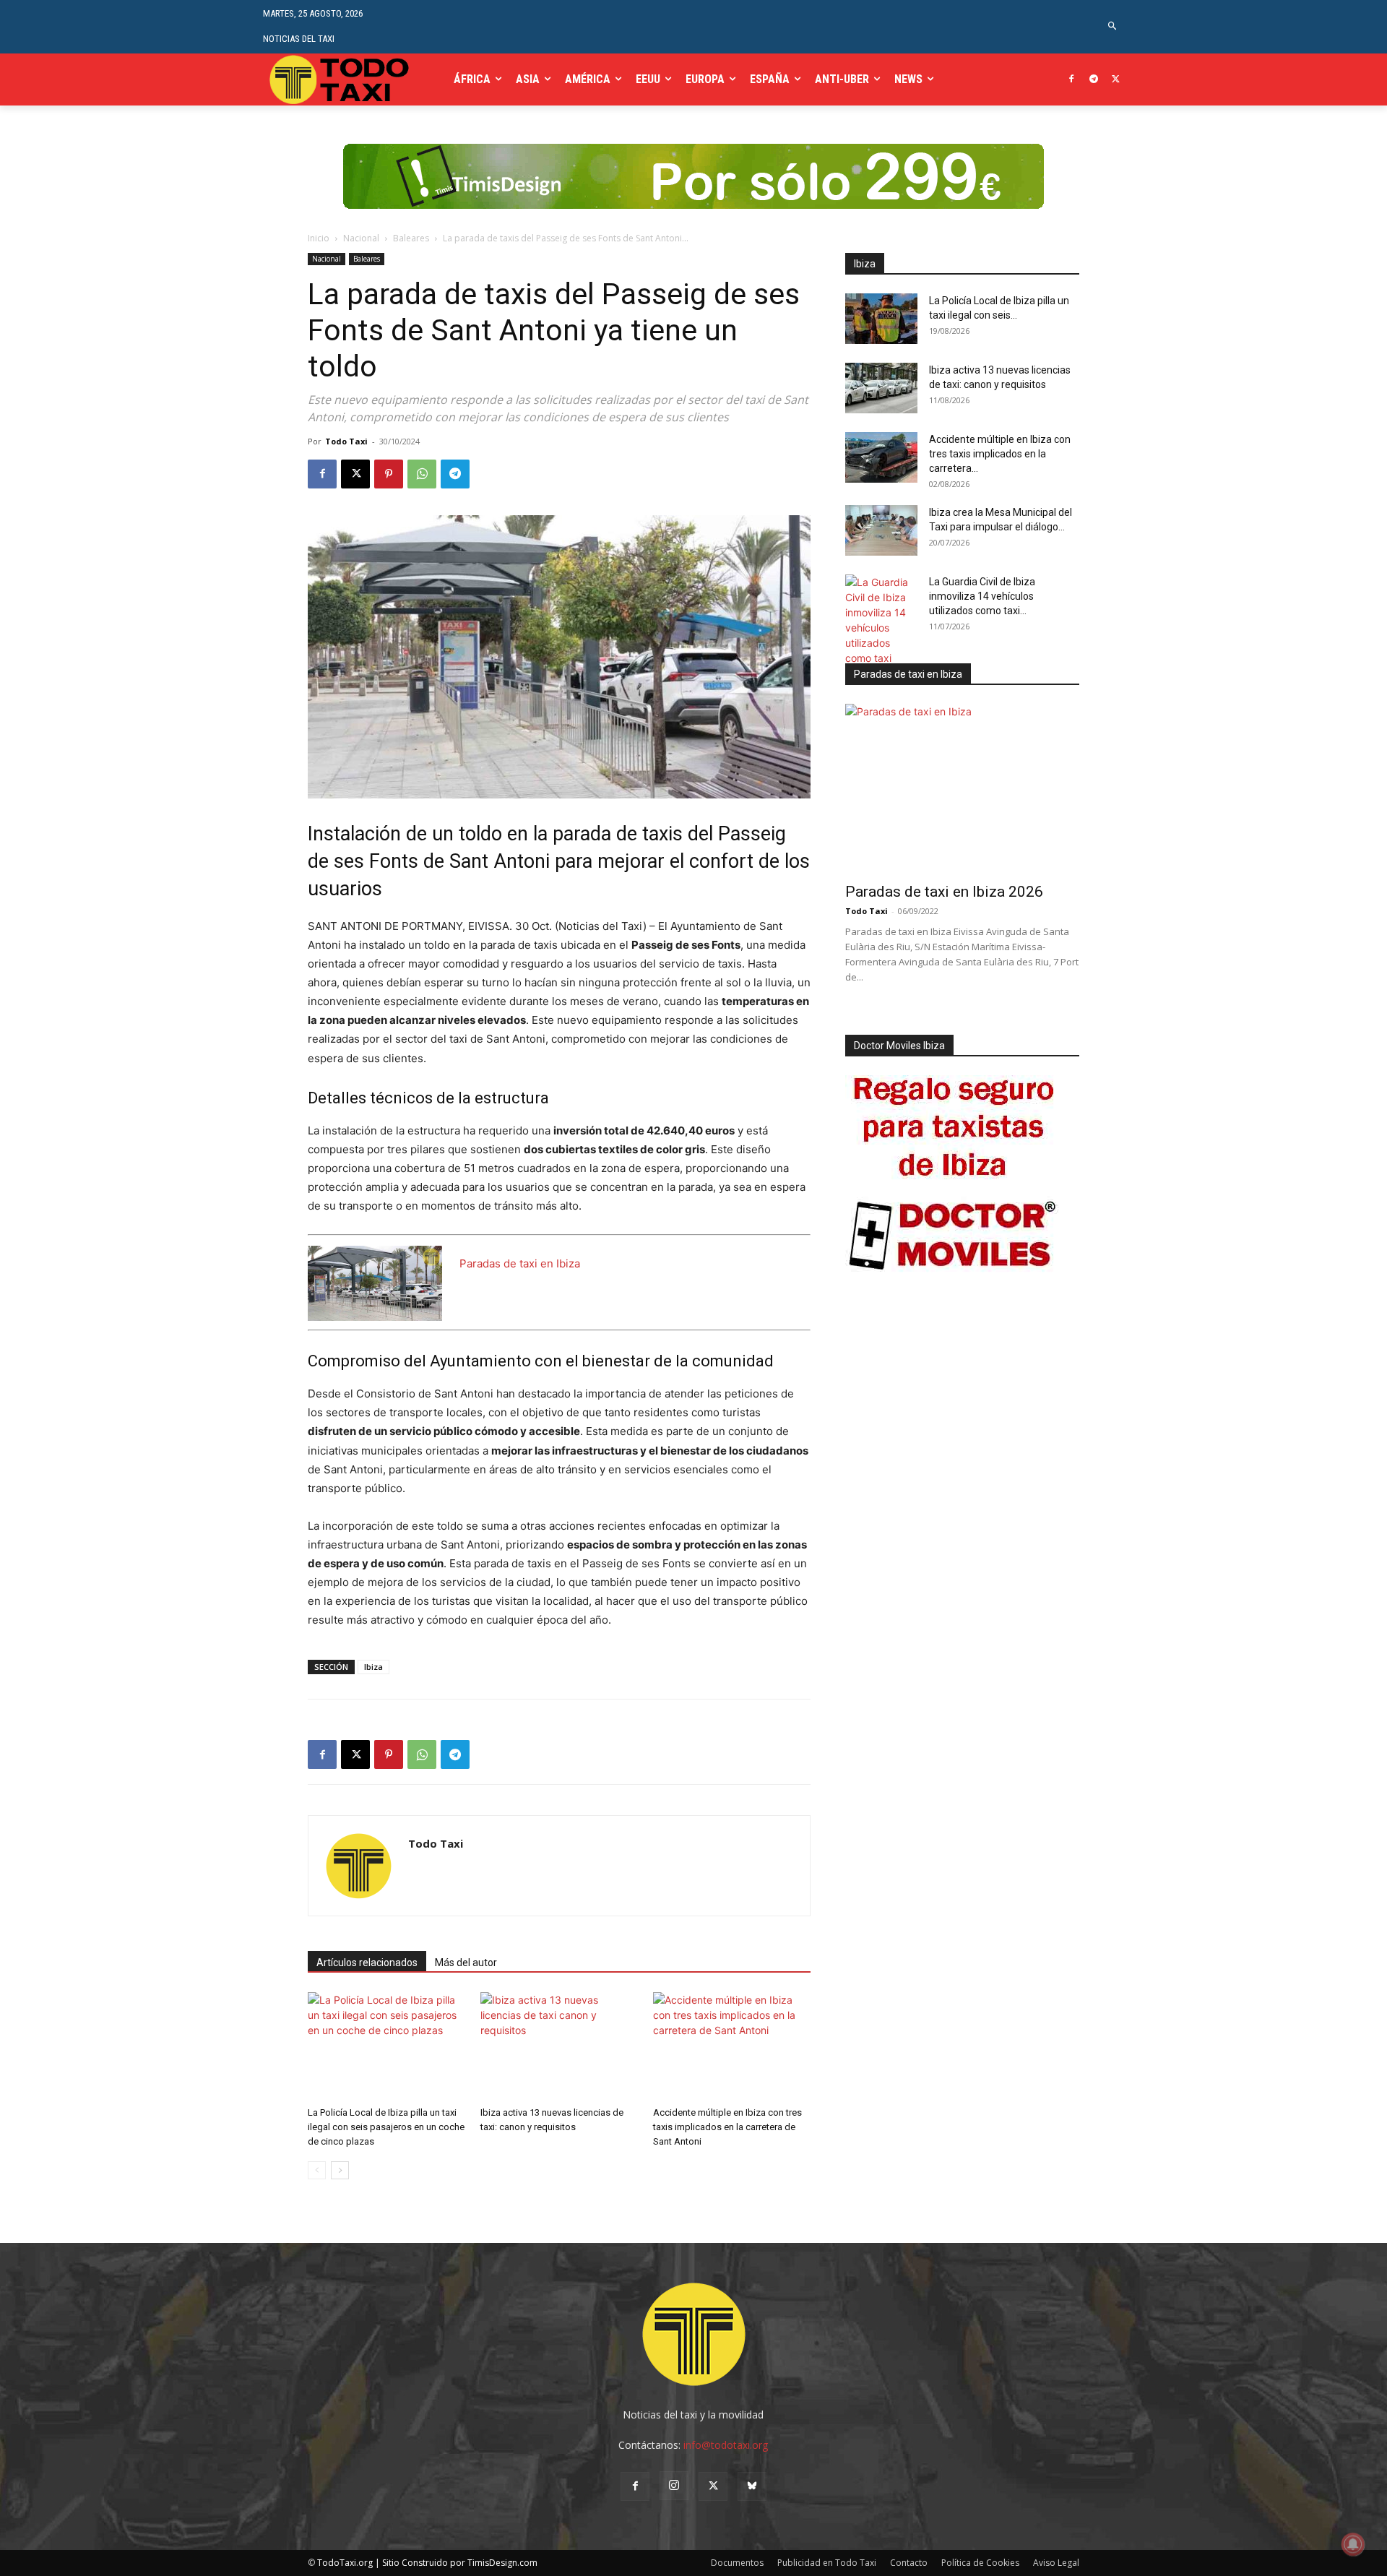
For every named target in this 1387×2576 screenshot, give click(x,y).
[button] (1113, 26)
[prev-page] (317, 2170)
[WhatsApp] (422, 474)
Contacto (909, 2563)
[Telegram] (1093, 80)
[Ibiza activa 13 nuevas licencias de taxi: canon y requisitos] (559, 2046)
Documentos (737, 2563)
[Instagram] (674, 2486)
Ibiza (373, 1667)
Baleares (411, 238)
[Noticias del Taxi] (341, 79)
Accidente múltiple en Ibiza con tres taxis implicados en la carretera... (1000, 454)
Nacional (361, 238)
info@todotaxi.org (726, 2445)
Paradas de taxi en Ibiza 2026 (944, 892)
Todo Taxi (346, 441)
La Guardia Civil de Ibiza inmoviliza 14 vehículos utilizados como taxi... (982, 596)
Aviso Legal (1056, 2563)
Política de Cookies (980, 2563)
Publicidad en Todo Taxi (827, 2563)
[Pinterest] (389, 474)
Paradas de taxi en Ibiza (520, 1263)
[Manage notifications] (1353, 2544)
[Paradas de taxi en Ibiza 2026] (962, 789)
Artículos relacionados (367, 1963)
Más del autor (466, 1963)
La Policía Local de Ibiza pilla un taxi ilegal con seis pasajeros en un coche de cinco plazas (386, 2127)
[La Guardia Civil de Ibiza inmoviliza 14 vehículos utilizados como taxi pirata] (881, 628)
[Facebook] (1072, 80)
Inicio (319, 238)
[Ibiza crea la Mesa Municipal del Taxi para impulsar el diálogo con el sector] (881, 530)
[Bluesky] (752, 2486)
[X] (1116, 80)
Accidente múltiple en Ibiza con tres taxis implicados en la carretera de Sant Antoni (727, 2127)
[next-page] (340, 2170)
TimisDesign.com (502, 2563)
